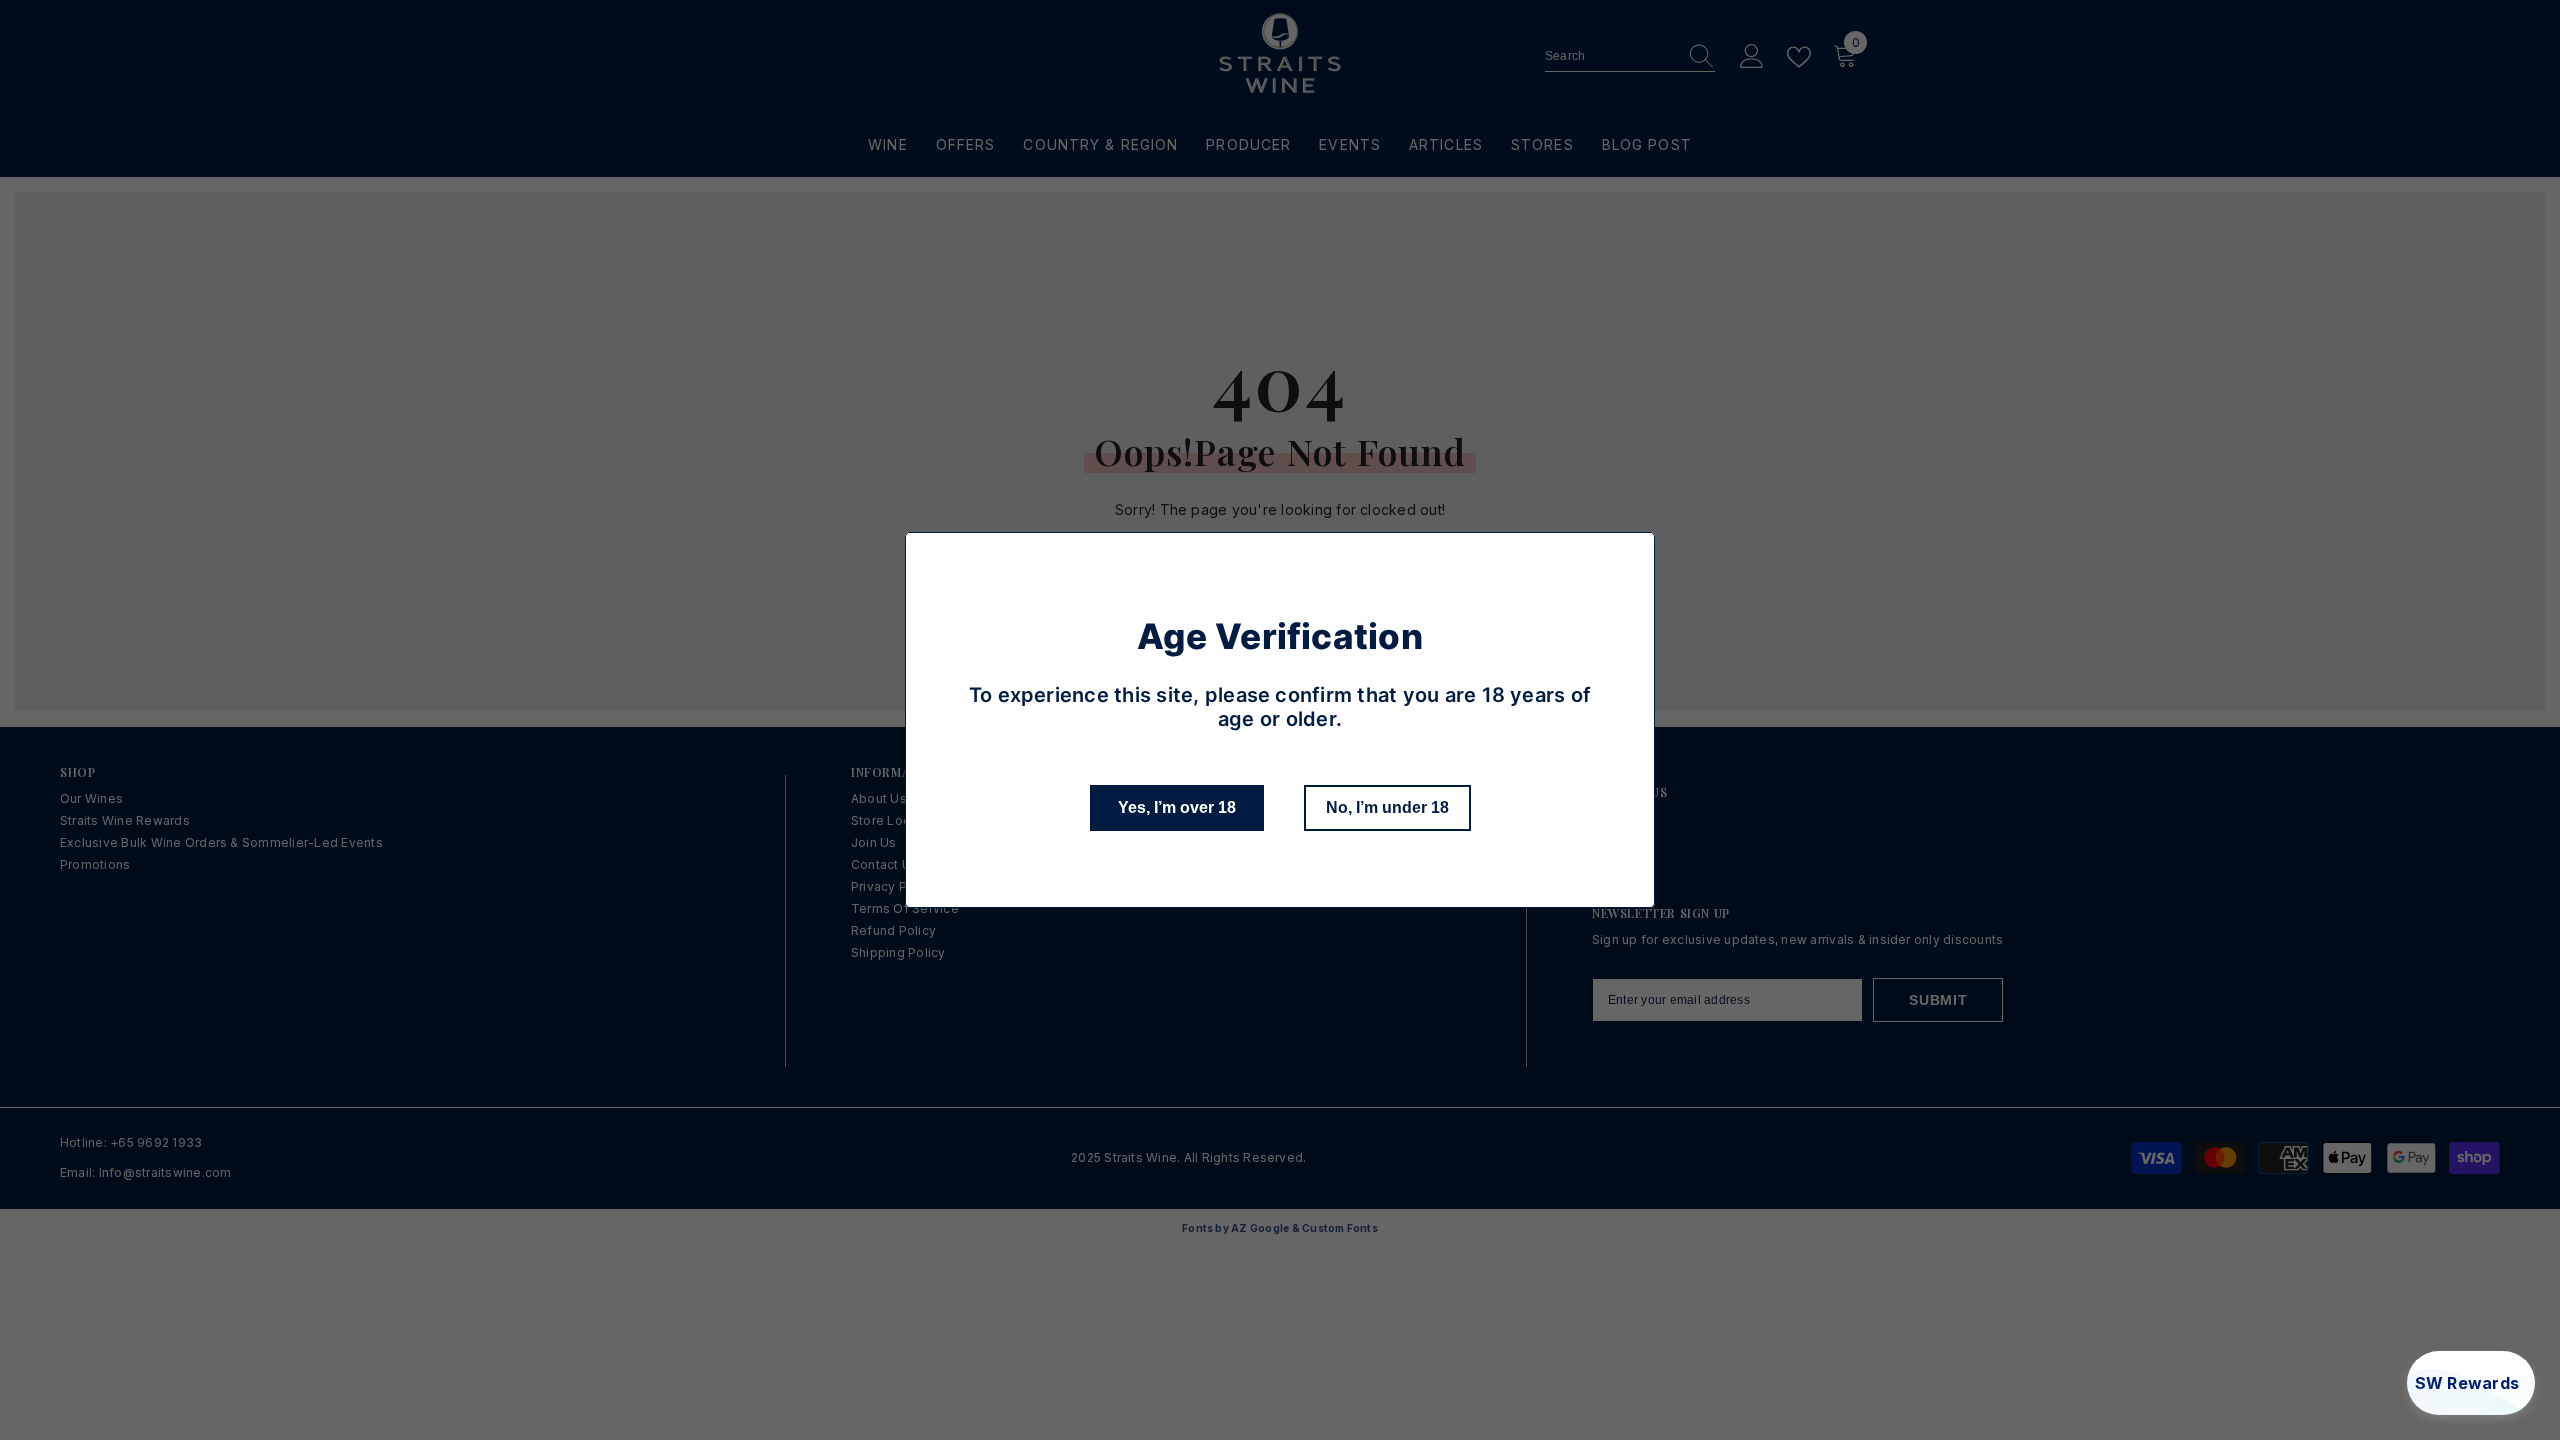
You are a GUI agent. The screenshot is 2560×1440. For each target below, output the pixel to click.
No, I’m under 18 (1387, 807)
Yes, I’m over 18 (1177, 807)
